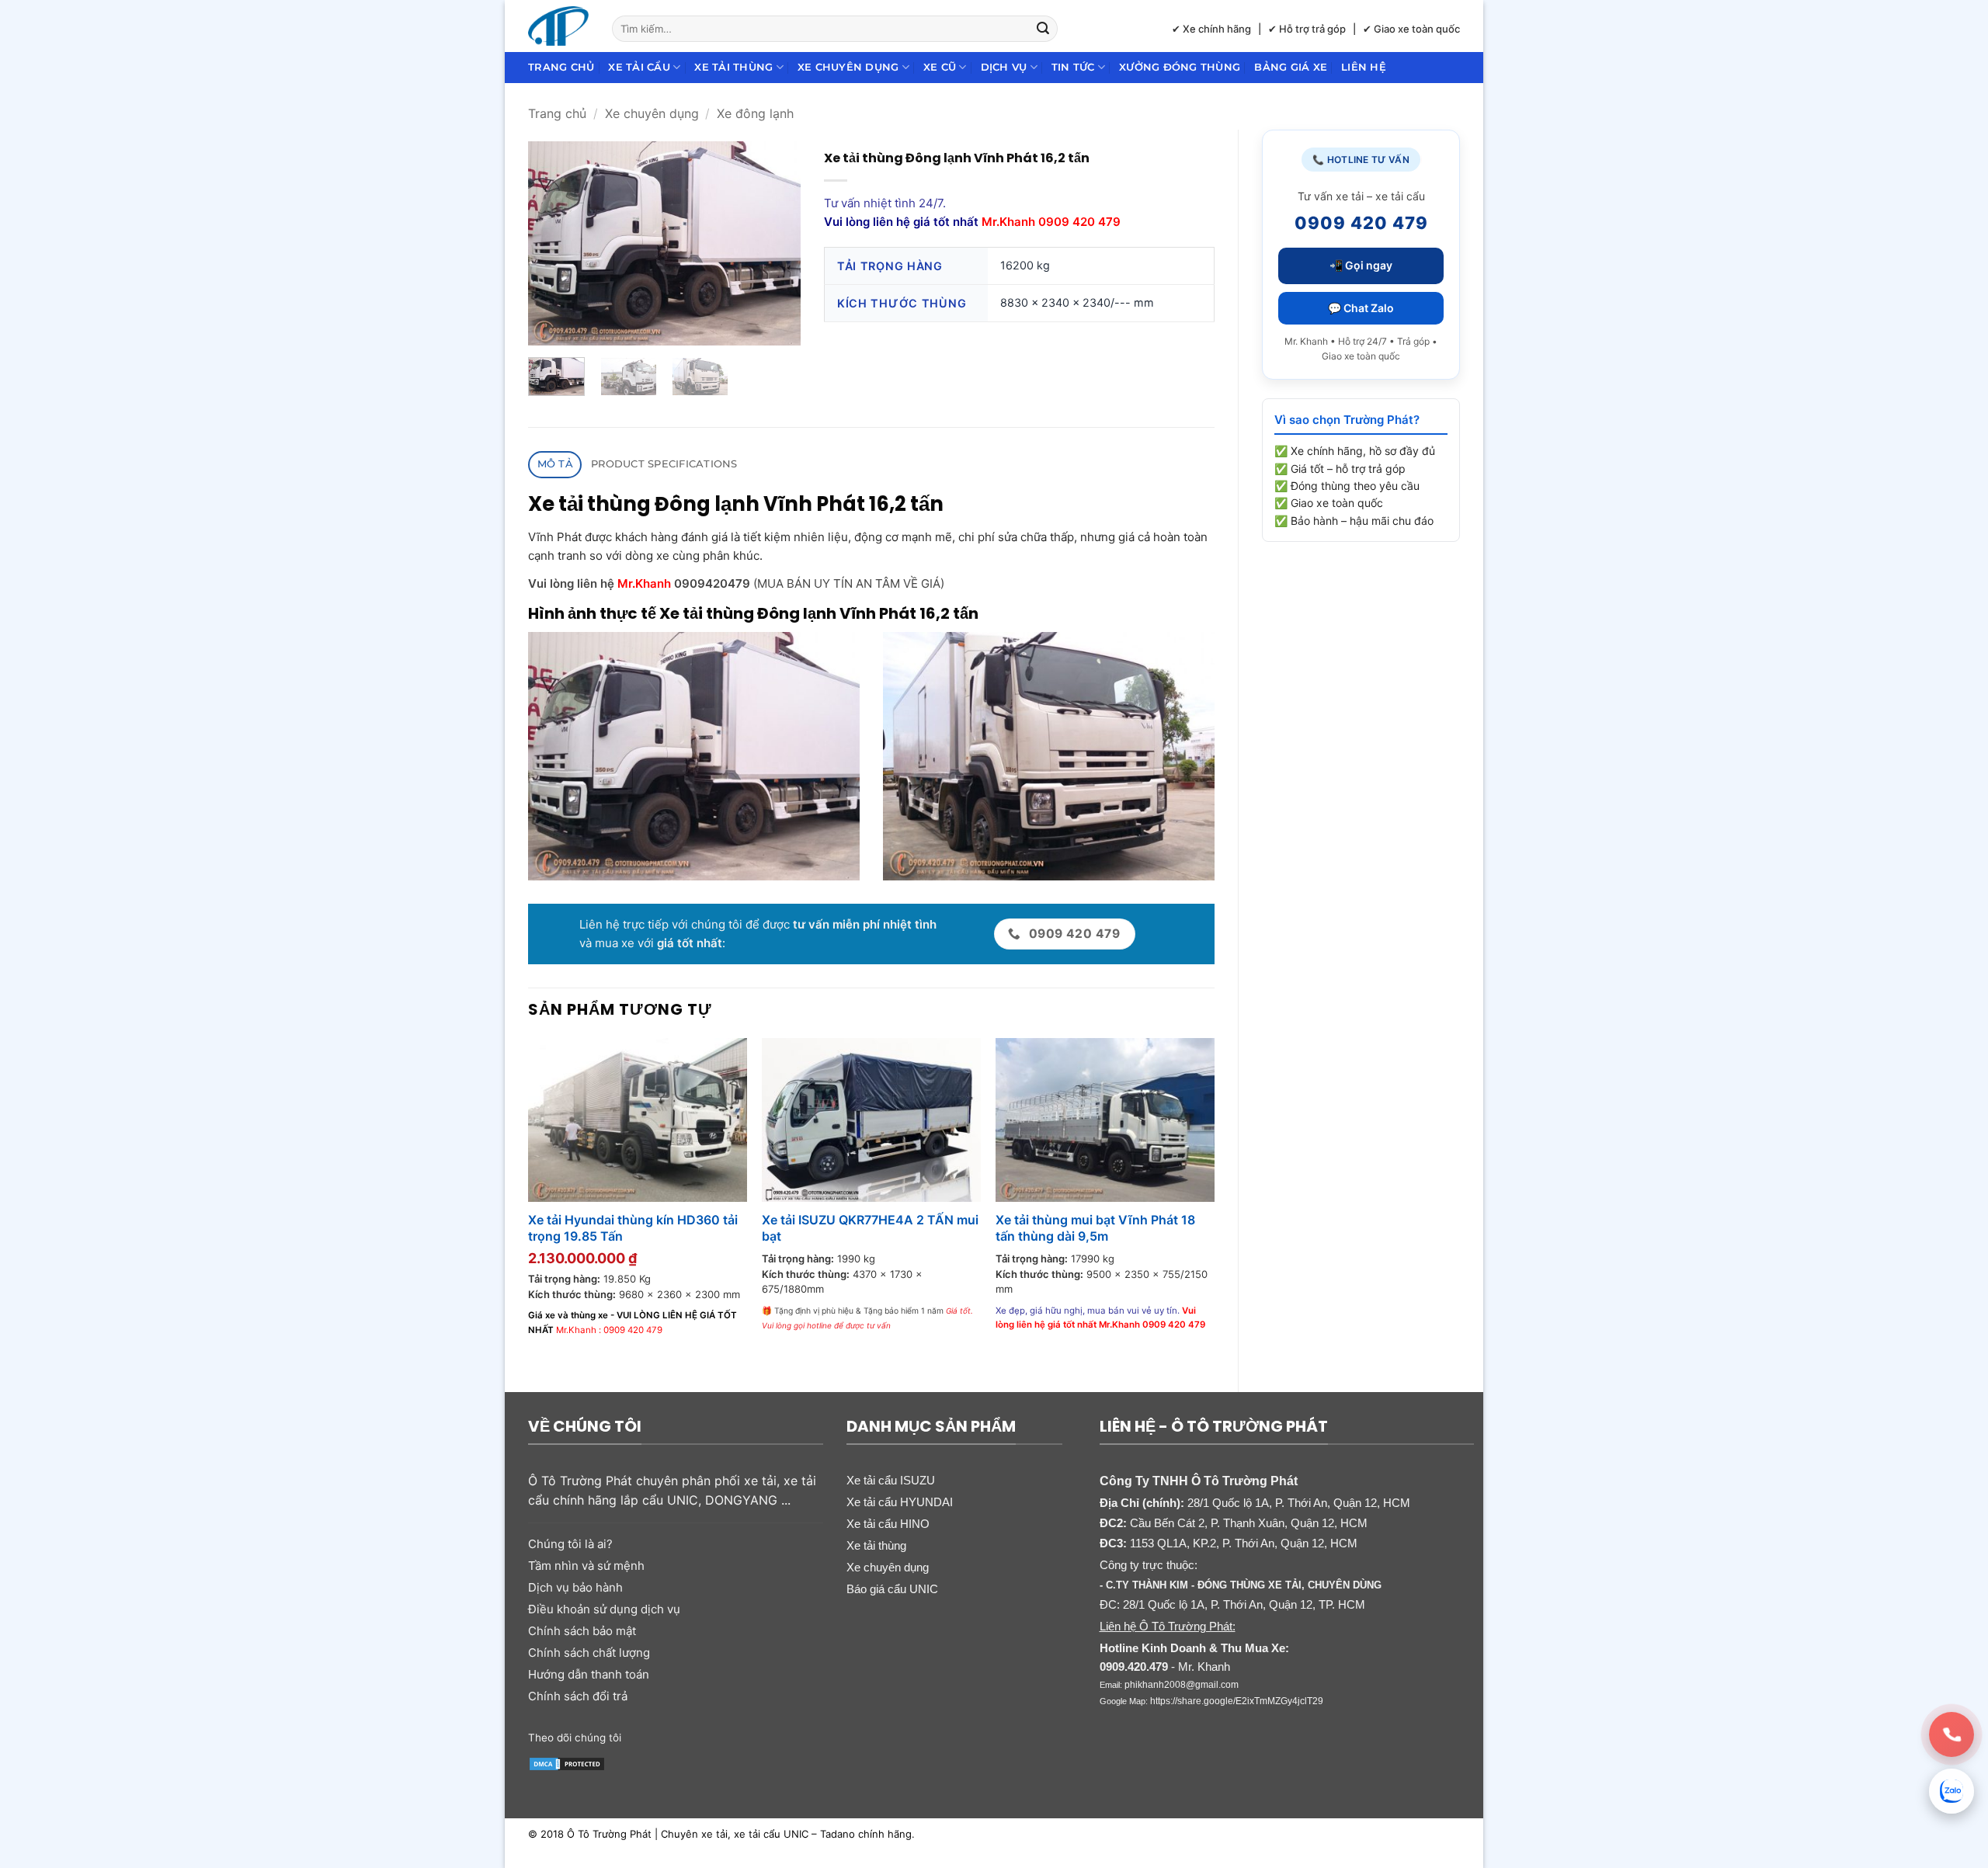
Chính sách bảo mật (582, 1631)
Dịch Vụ (1004, 67)
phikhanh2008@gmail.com (1182, 1685)
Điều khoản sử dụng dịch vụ (604, 1609)
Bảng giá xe (1291, 67)
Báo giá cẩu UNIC (892, 1589)
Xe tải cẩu (639, 67)
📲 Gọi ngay (1361, 265)
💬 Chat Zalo (1361, 308)
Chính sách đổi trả (578, 1696)
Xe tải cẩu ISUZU (891, 1480)
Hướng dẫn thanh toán (589, 1674)
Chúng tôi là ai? (570, 1544)
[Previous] (553, 243)
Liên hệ (1364, 67)
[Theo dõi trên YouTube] (755, 1737)
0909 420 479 (633, 1330)
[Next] (776, 243)
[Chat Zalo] (1952, 1791)
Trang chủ (561, 67)
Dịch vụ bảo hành (575, 1587)
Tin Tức (1073, 67)
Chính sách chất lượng (589, 1653)
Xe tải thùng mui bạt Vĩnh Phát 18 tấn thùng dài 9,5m (1095, 1228)
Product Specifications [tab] (664, 464)
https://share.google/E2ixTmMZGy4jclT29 (1237, 1701)
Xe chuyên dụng (848, 67)
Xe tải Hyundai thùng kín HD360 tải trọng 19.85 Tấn (633, 1228)
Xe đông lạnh (755, 113)
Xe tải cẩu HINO (888, 1524)
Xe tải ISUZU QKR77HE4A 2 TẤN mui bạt (870, 1228)
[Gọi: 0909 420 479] (1952, 1734)
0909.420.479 (1134, 1667)
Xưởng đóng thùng (1180, 67)
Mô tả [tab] (555, 464)
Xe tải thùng (733, 67)
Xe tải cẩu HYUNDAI (900, 1502)
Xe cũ (940, 67)
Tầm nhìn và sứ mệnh (586, 1566)
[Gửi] (1044, 29)
